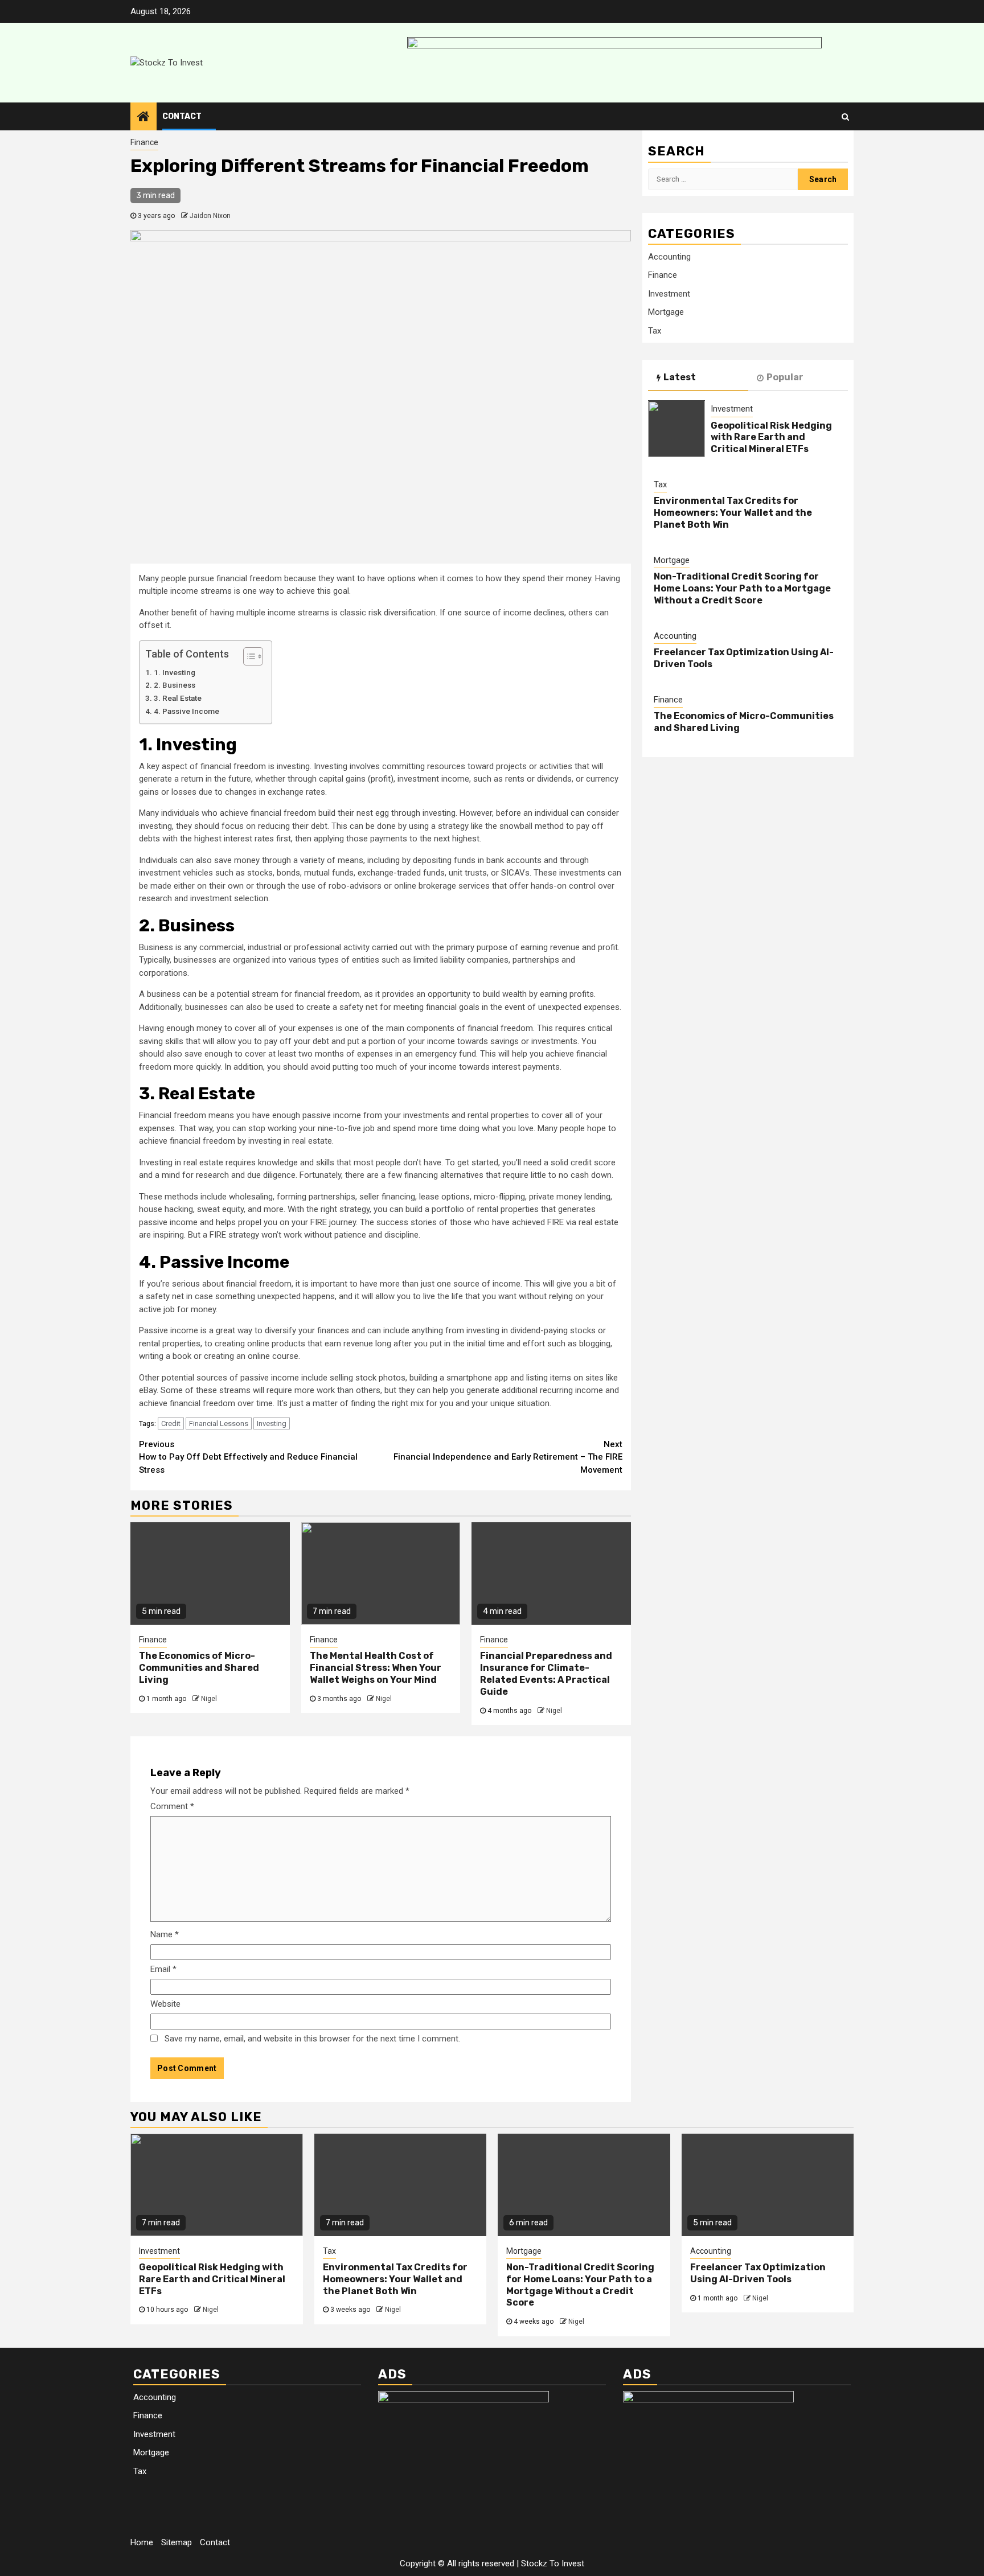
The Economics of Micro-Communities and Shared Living (199, 1668)
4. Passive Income (186, 711)
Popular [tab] (785, 377)
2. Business (175, 685)
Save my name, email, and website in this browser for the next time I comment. (312, 2039)
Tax (655, 331)
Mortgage (666, 312)
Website (165, 2004)
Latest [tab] (680, 377)
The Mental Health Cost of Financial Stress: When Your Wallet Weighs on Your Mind (376, 1668)
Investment (669, 294)
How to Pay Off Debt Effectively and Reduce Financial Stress (248, 1457)
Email (163, 1969)
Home (142, 2542)
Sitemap (177, 2542)
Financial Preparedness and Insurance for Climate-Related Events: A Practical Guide (546, 1673)
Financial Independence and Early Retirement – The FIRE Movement (508, 1457)
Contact (182, 116)
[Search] (845, 117)
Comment (172, 1806)
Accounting (669, 257)
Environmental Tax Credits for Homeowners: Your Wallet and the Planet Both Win (733, 513)
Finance (144, 142)
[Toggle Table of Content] (247, 656)
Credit (171, 1423)
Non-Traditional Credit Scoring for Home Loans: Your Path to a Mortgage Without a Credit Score (742, 588)
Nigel (209, 1699)
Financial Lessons (219, 1423)
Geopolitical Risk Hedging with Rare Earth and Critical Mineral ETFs (771, 437)
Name (165, 1934)
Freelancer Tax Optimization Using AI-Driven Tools (758, 2273)
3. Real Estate (178, 698)
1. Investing (175, 672)
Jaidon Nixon (210, 216)
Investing (272, 1423)
